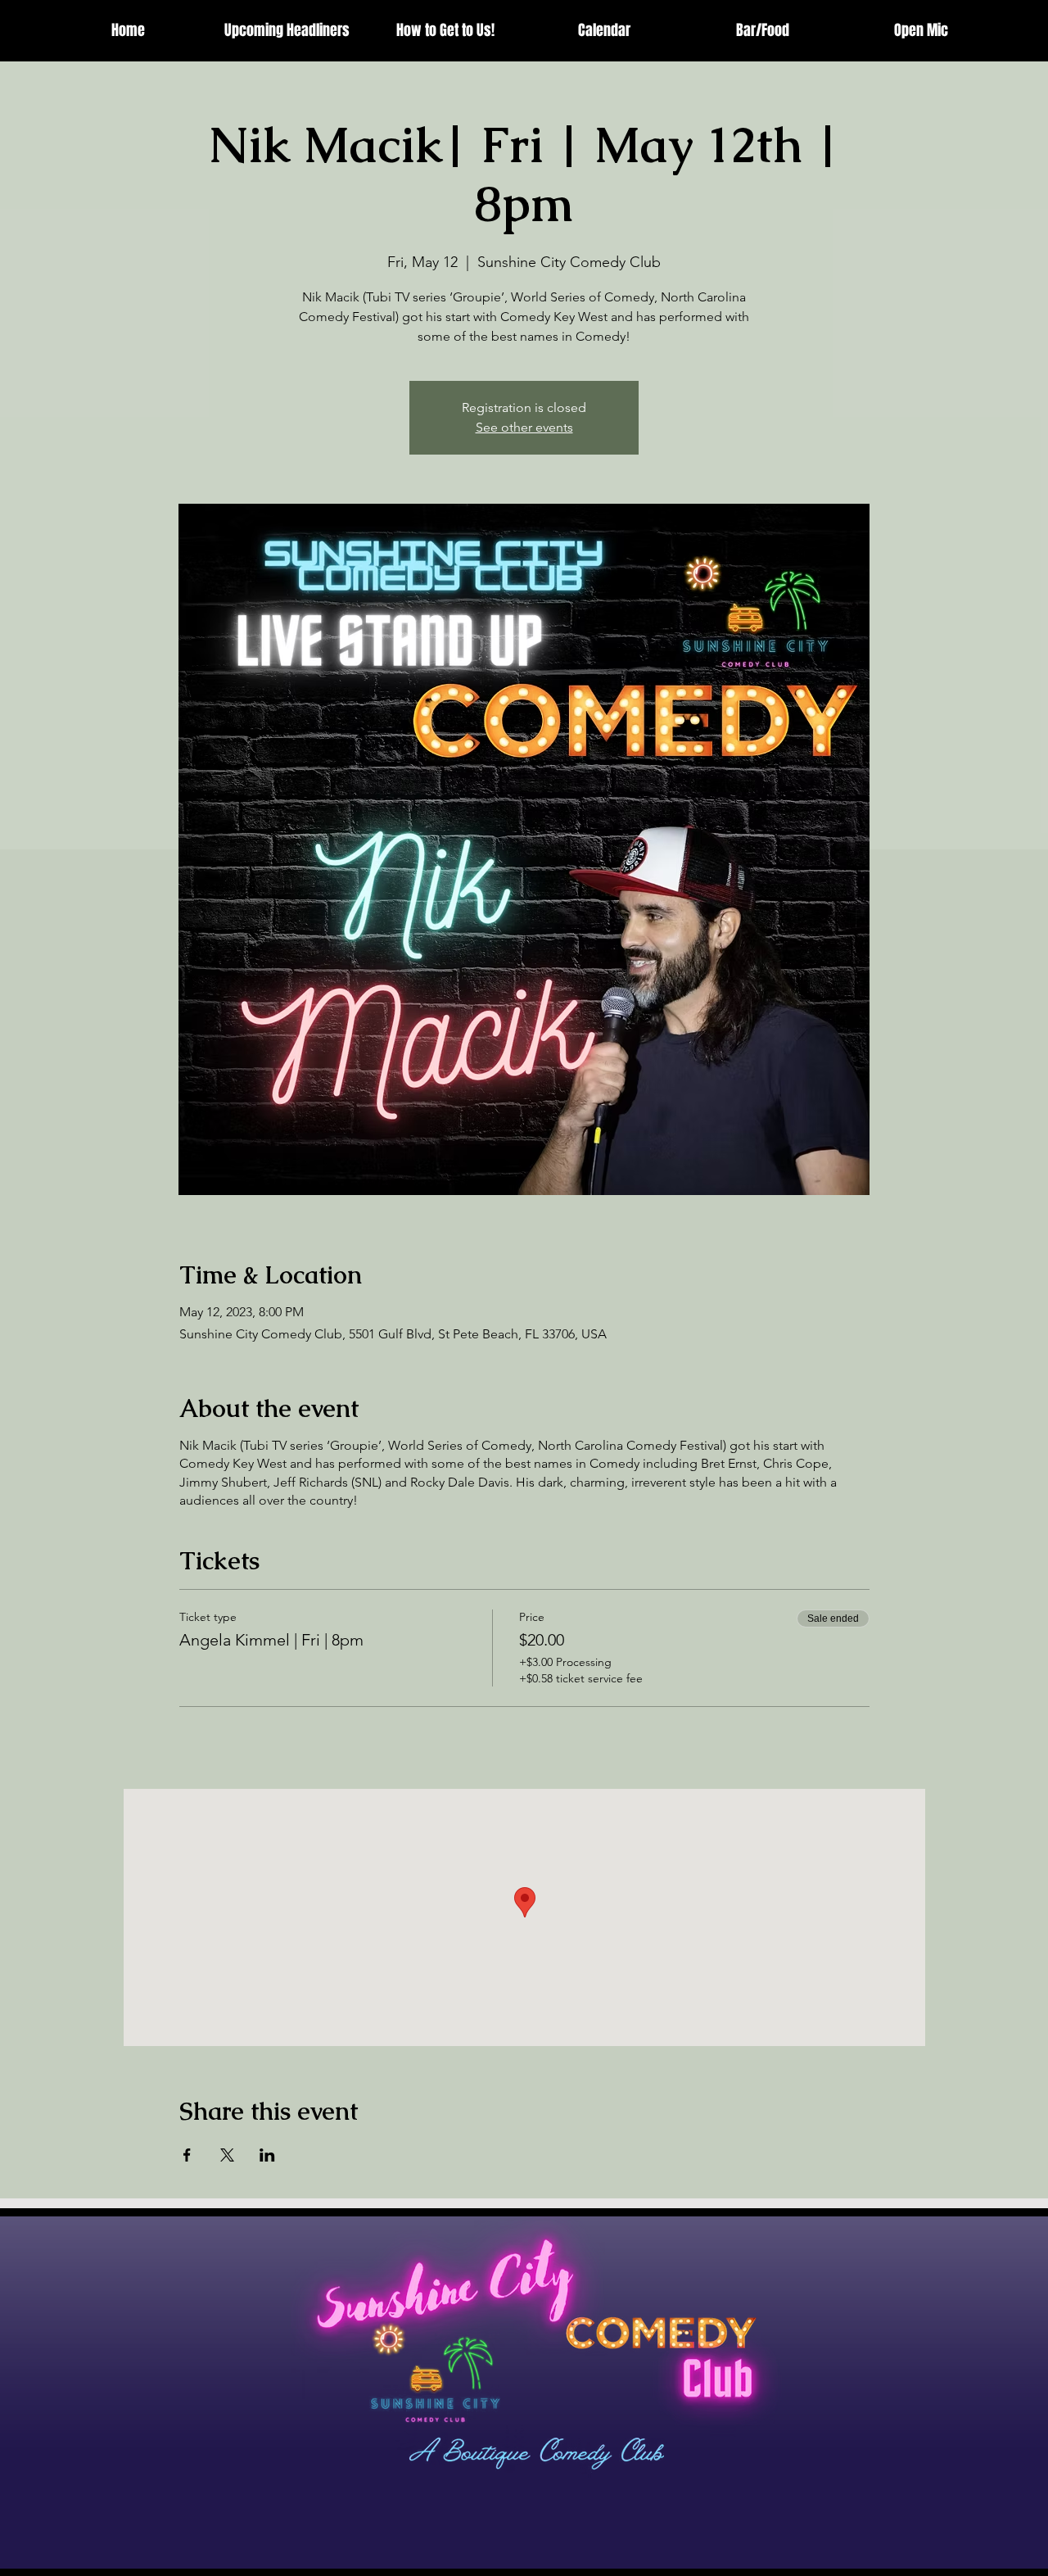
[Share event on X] (227, 2155)
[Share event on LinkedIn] (267, 2155)
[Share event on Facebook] (187, 2155)
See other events (524, 427)
